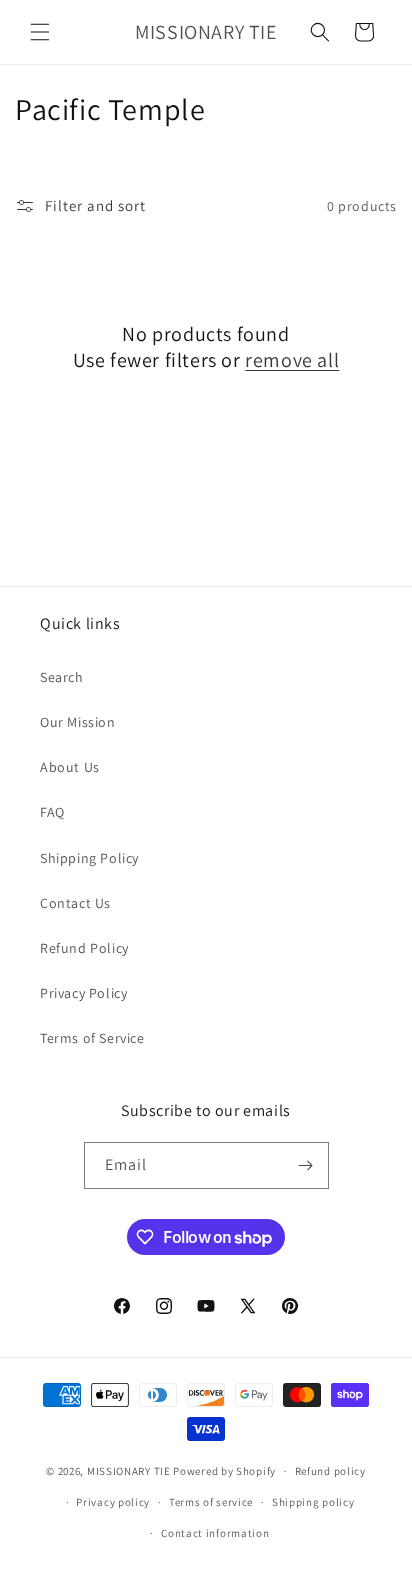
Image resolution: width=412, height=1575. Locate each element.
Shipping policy (313, 1502)
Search (62, 677)
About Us (70, 767)
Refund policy (330, 1471)
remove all (292, 360)
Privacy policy (113, 1502)
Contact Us (75, 903)
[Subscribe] (306, 1165)
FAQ (52, 812)
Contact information (215, 1533)
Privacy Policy (83, 993)
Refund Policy (84, 948)
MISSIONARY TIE (129, 1471)
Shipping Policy (89, 858)
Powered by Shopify (224, 1471)
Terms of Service (92, 1038)
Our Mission (78, 722)
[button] (40, 32)
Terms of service (211, 1502)
